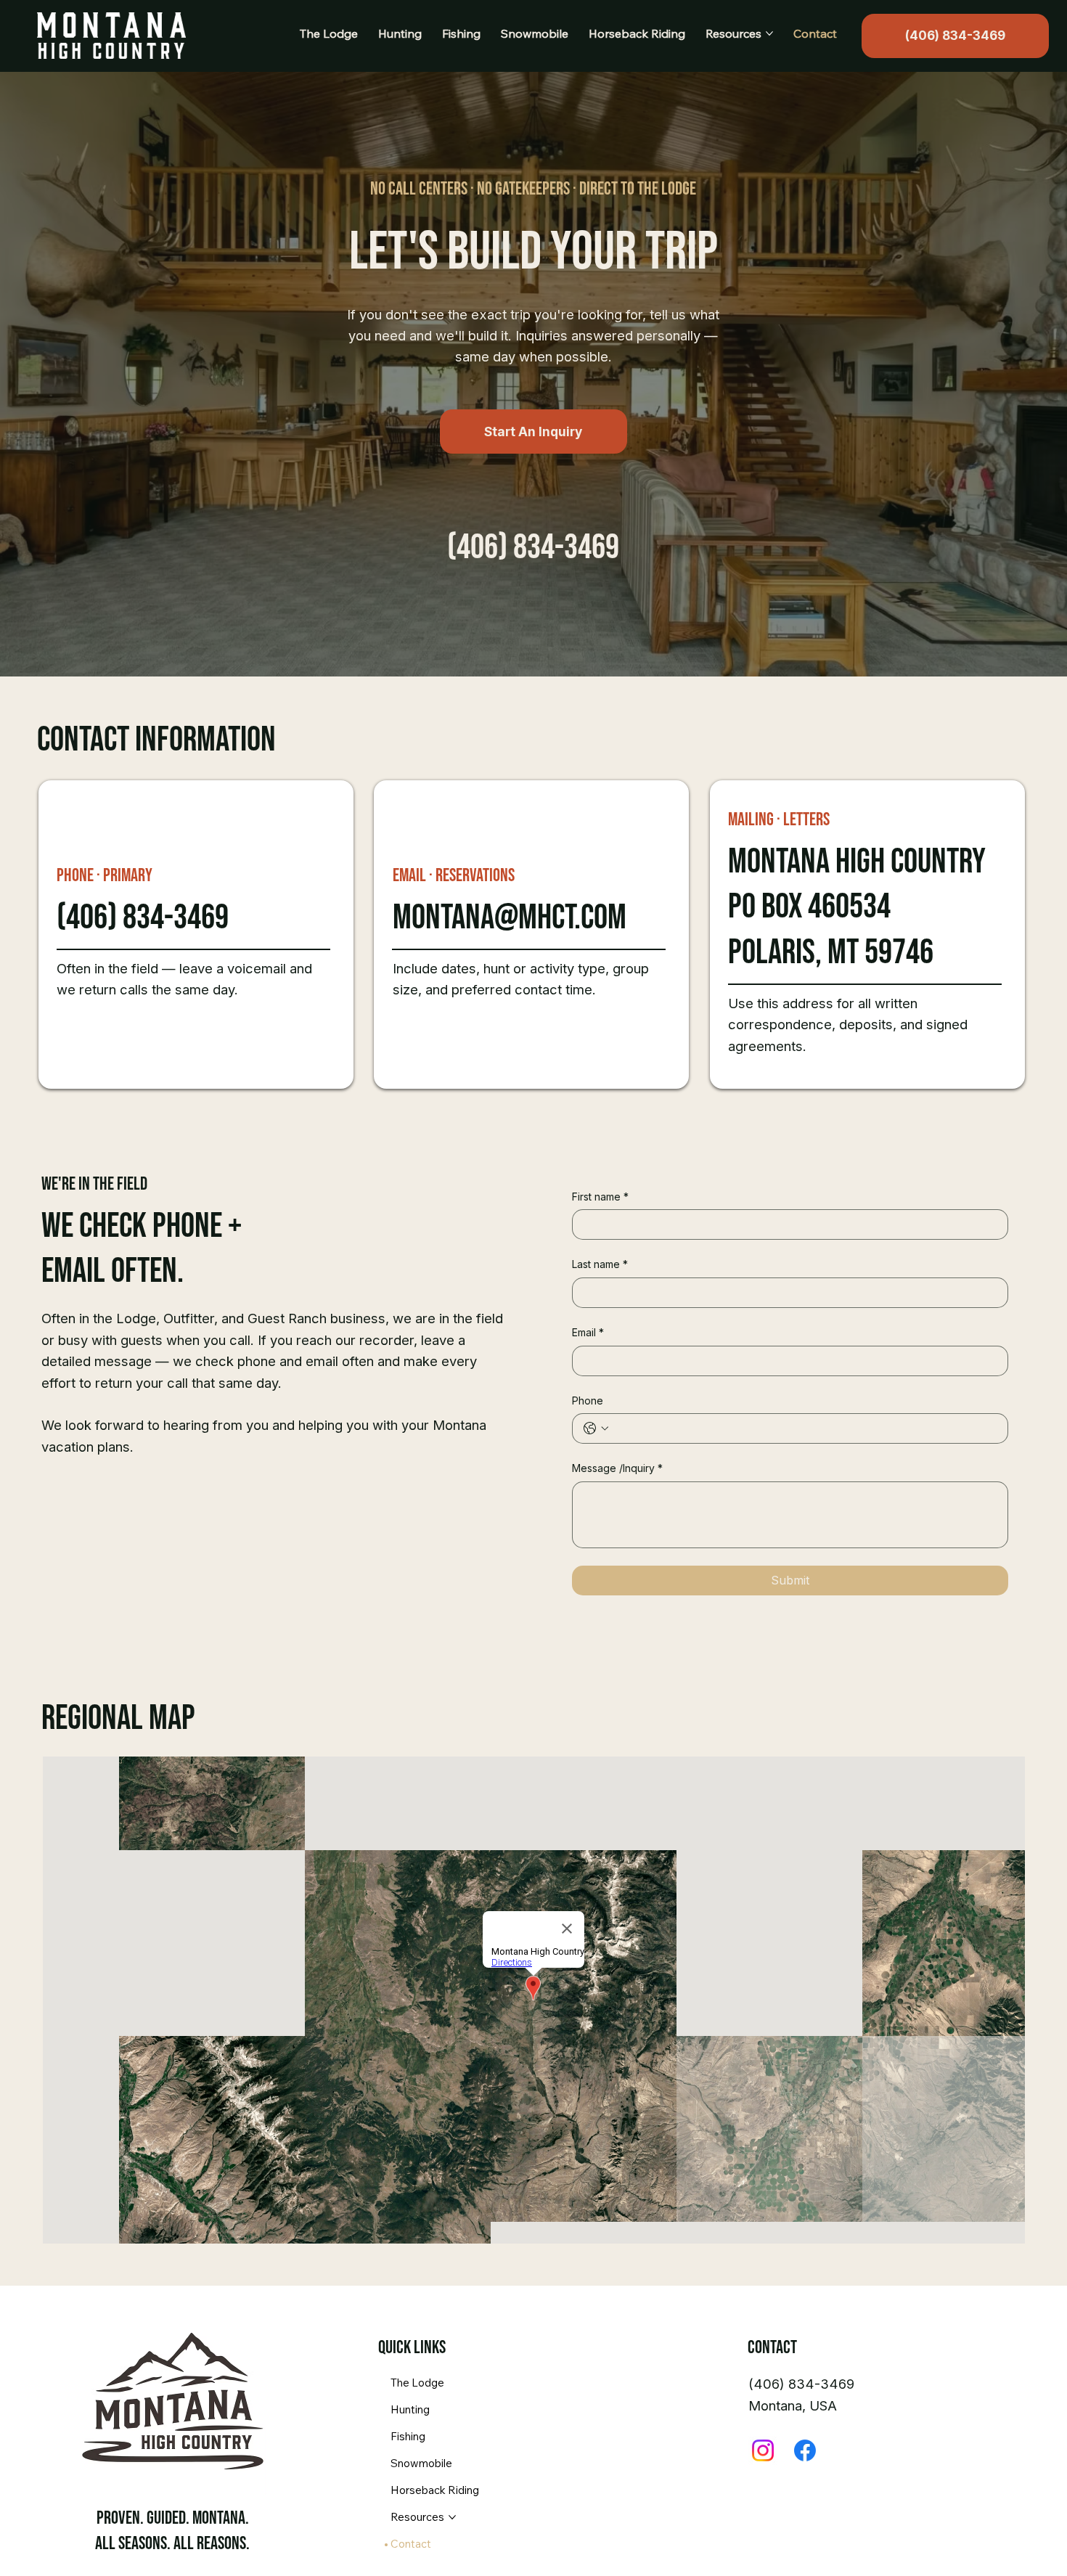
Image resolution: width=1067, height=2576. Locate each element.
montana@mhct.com (510, 918)
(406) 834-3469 (533, 548)
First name (600, 1197)
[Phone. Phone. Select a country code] (596, 1428)
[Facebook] (805, 2450)
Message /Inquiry (617, 1468)
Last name (600, 1264)
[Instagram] (763, 2450)
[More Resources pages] (769, 33)
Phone (588, 1401)
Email (588, 1332)
